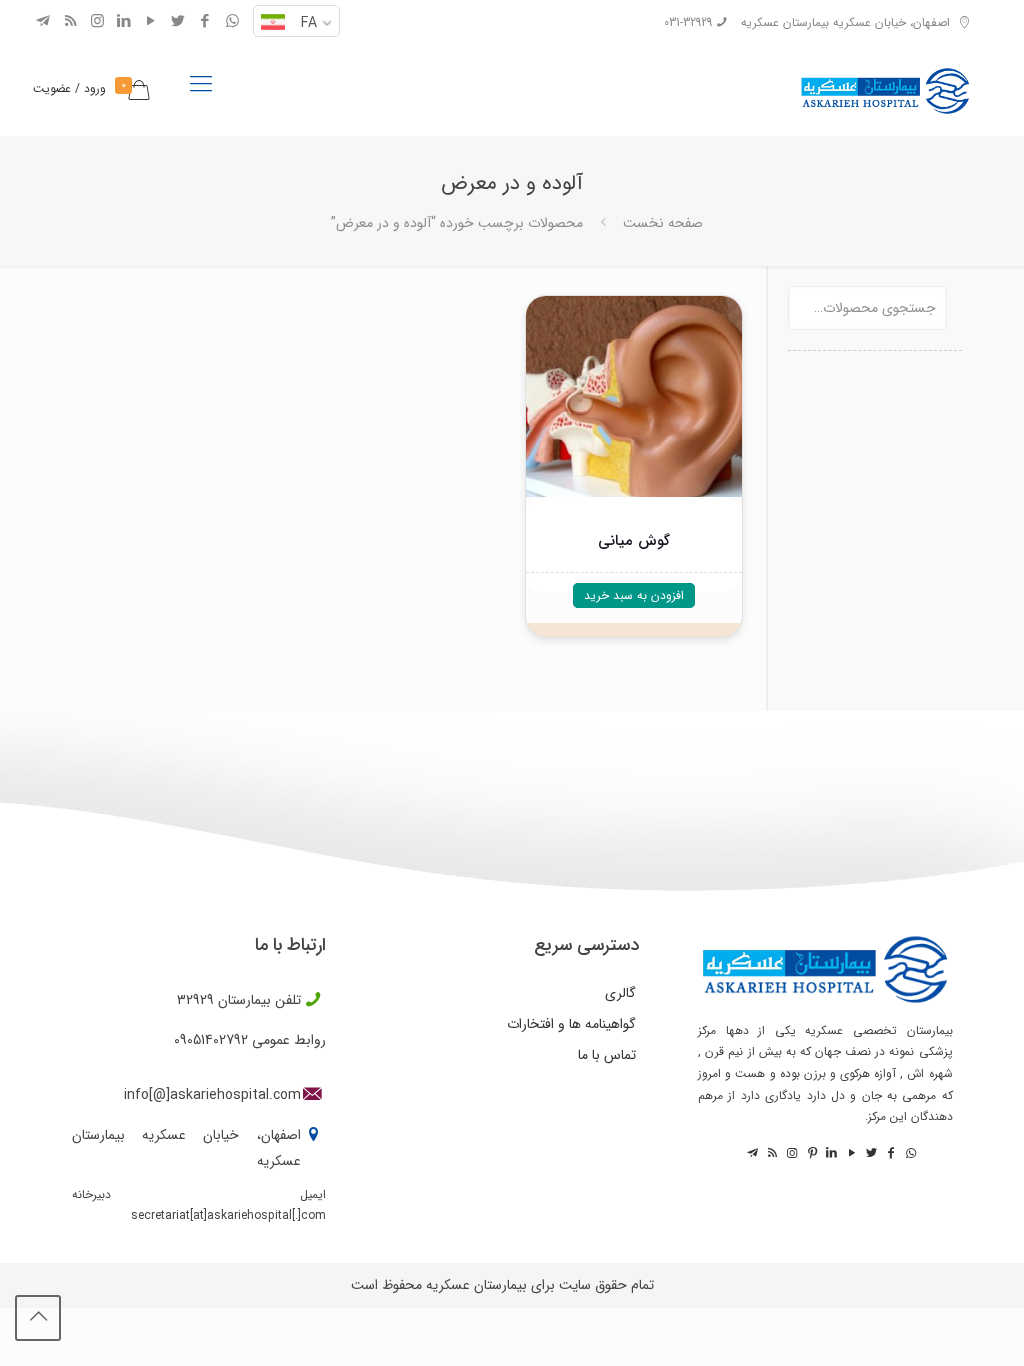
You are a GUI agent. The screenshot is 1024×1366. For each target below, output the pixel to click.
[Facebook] (205, 22)
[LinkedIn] (124, 22)
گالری (620, 993)
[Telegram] (43, 22)
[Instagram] (97, 22)
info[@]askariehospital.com (212, 1095)
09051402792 (211, 1040)
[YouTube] (151, 22)
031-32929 (688, 22)
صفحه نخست (663, 223)
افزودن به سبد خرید (634, 595)
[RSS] (70, 22)
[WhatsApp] (232, 22)
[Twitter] (178, 22)
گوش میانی (634, 541)
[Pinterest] (811, 1153)
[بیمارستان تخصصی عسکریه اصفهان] (885, 85)
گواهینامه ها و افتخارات (571, 1024)
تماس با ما (607, 1055)
